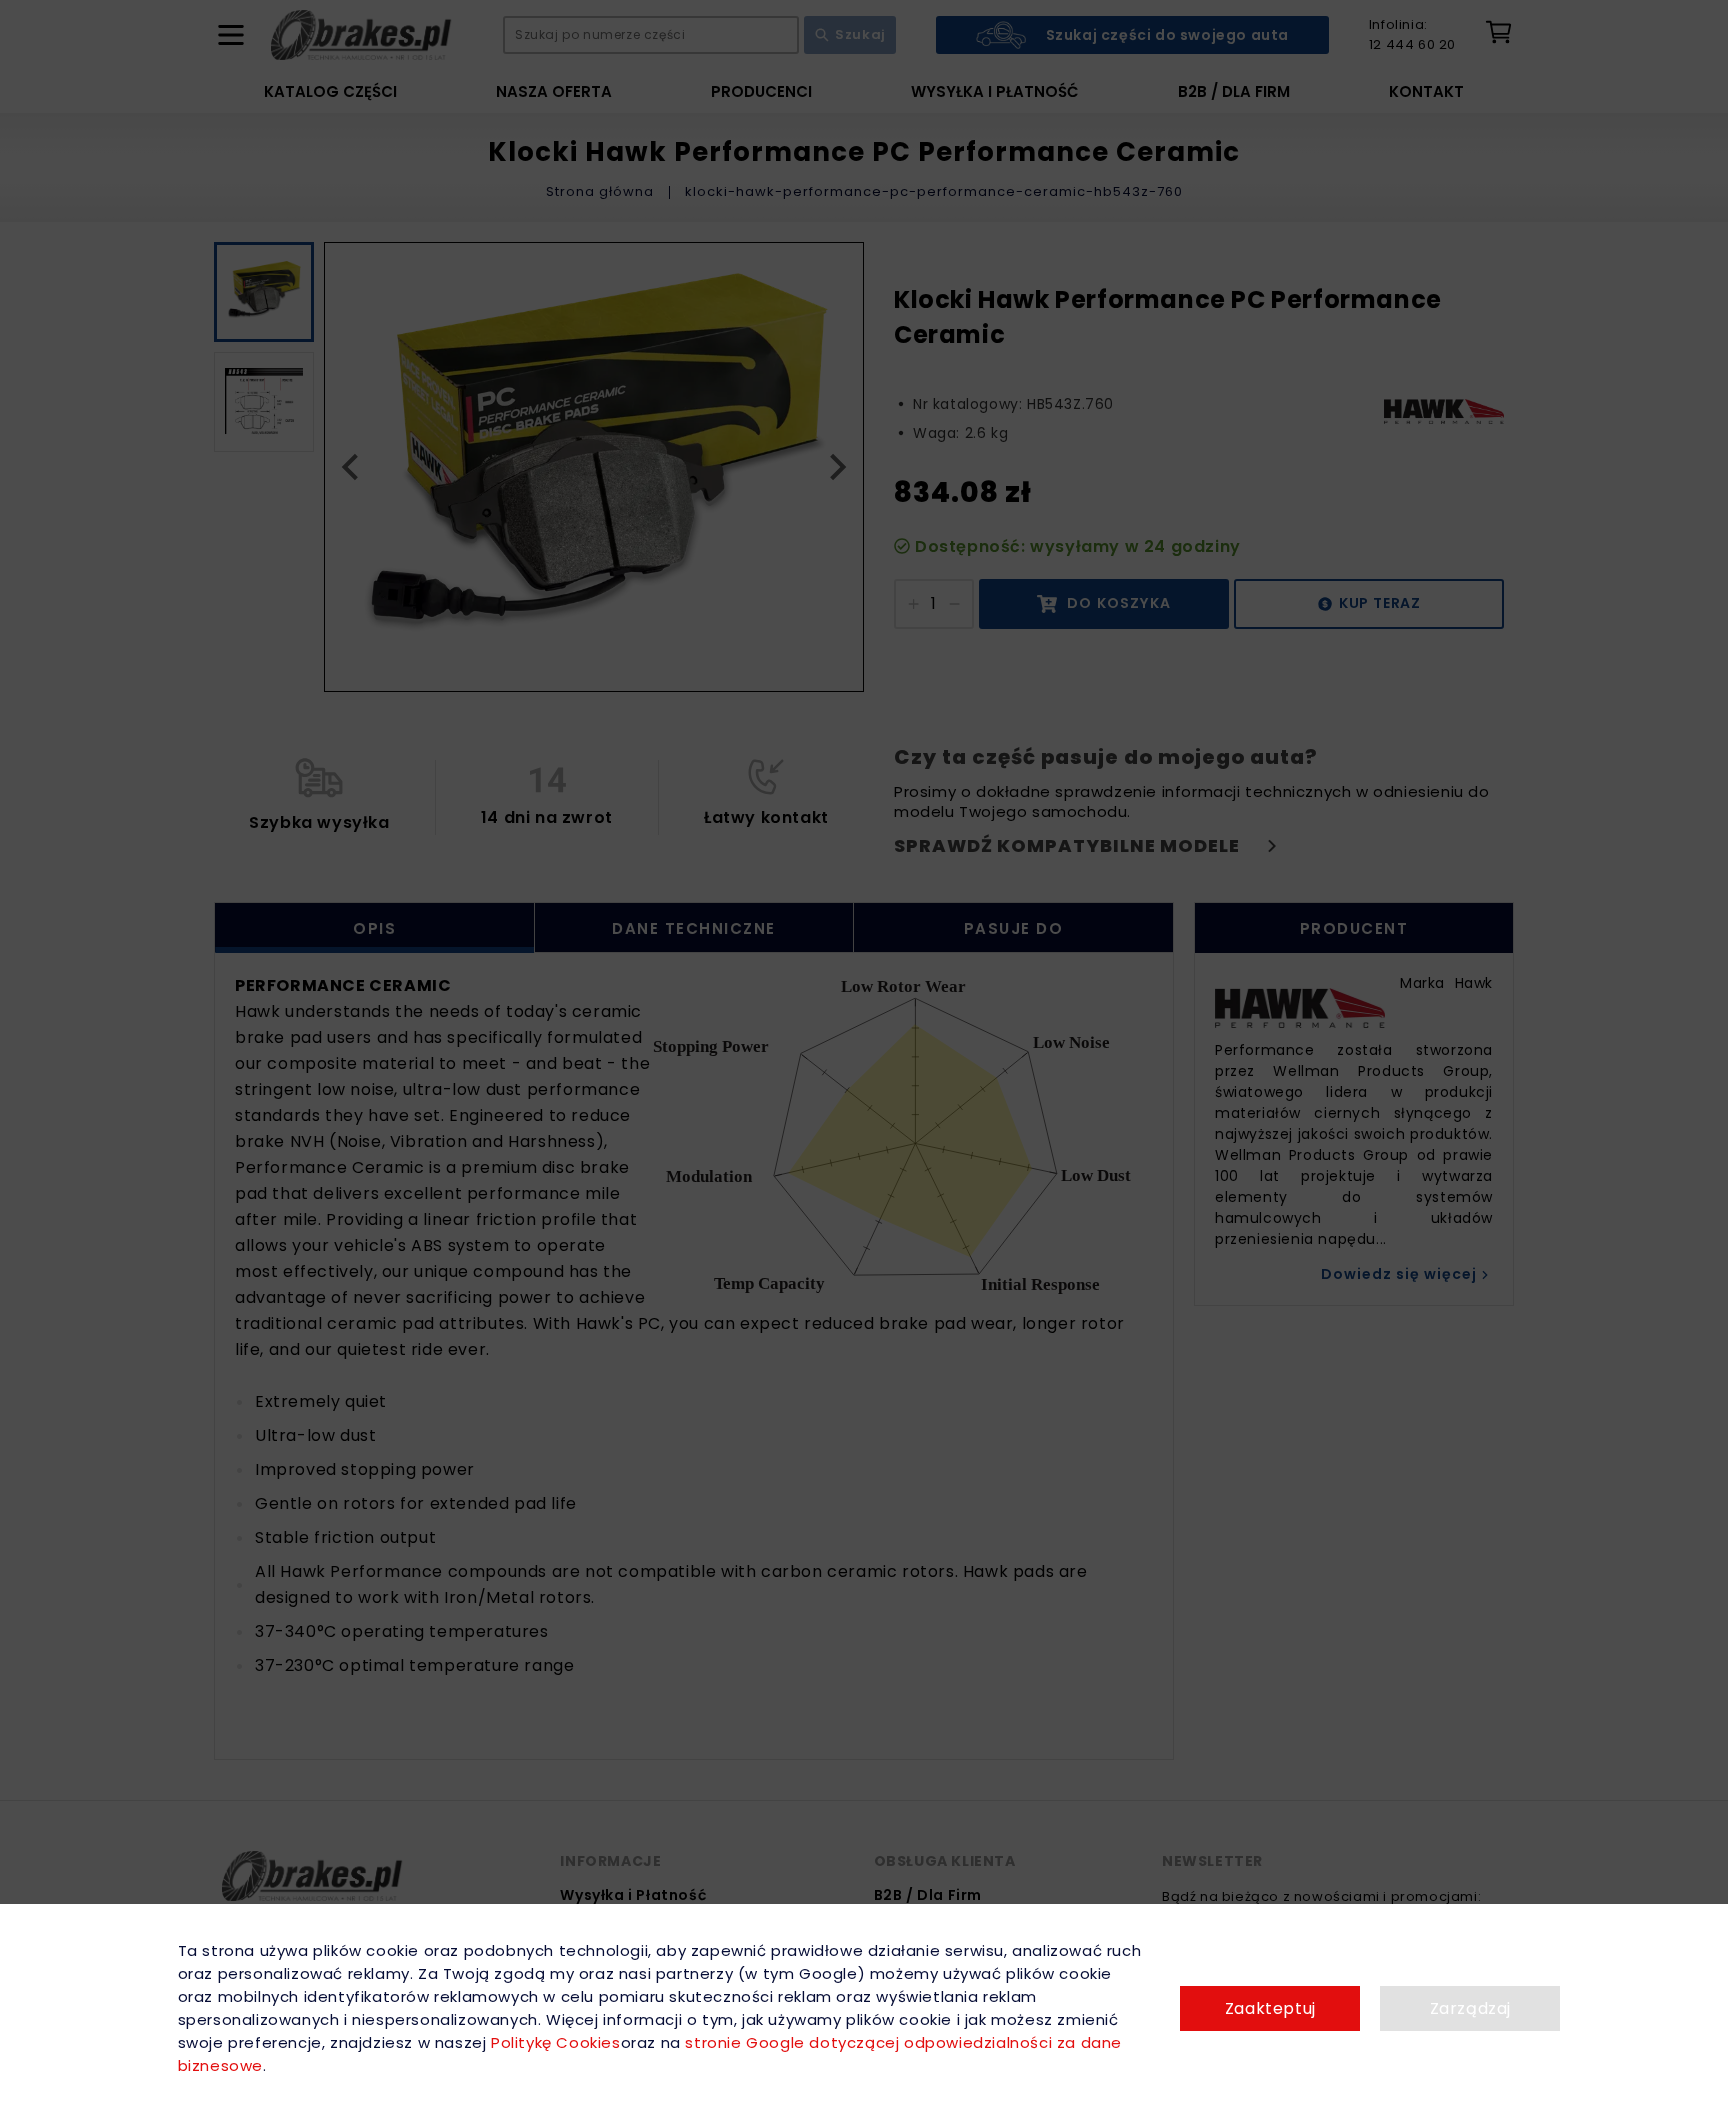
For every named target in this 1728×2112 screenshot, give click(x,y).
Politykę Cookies (555, 2042)
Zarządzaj (1470, 2008)
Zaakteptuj (1270, 2008)
